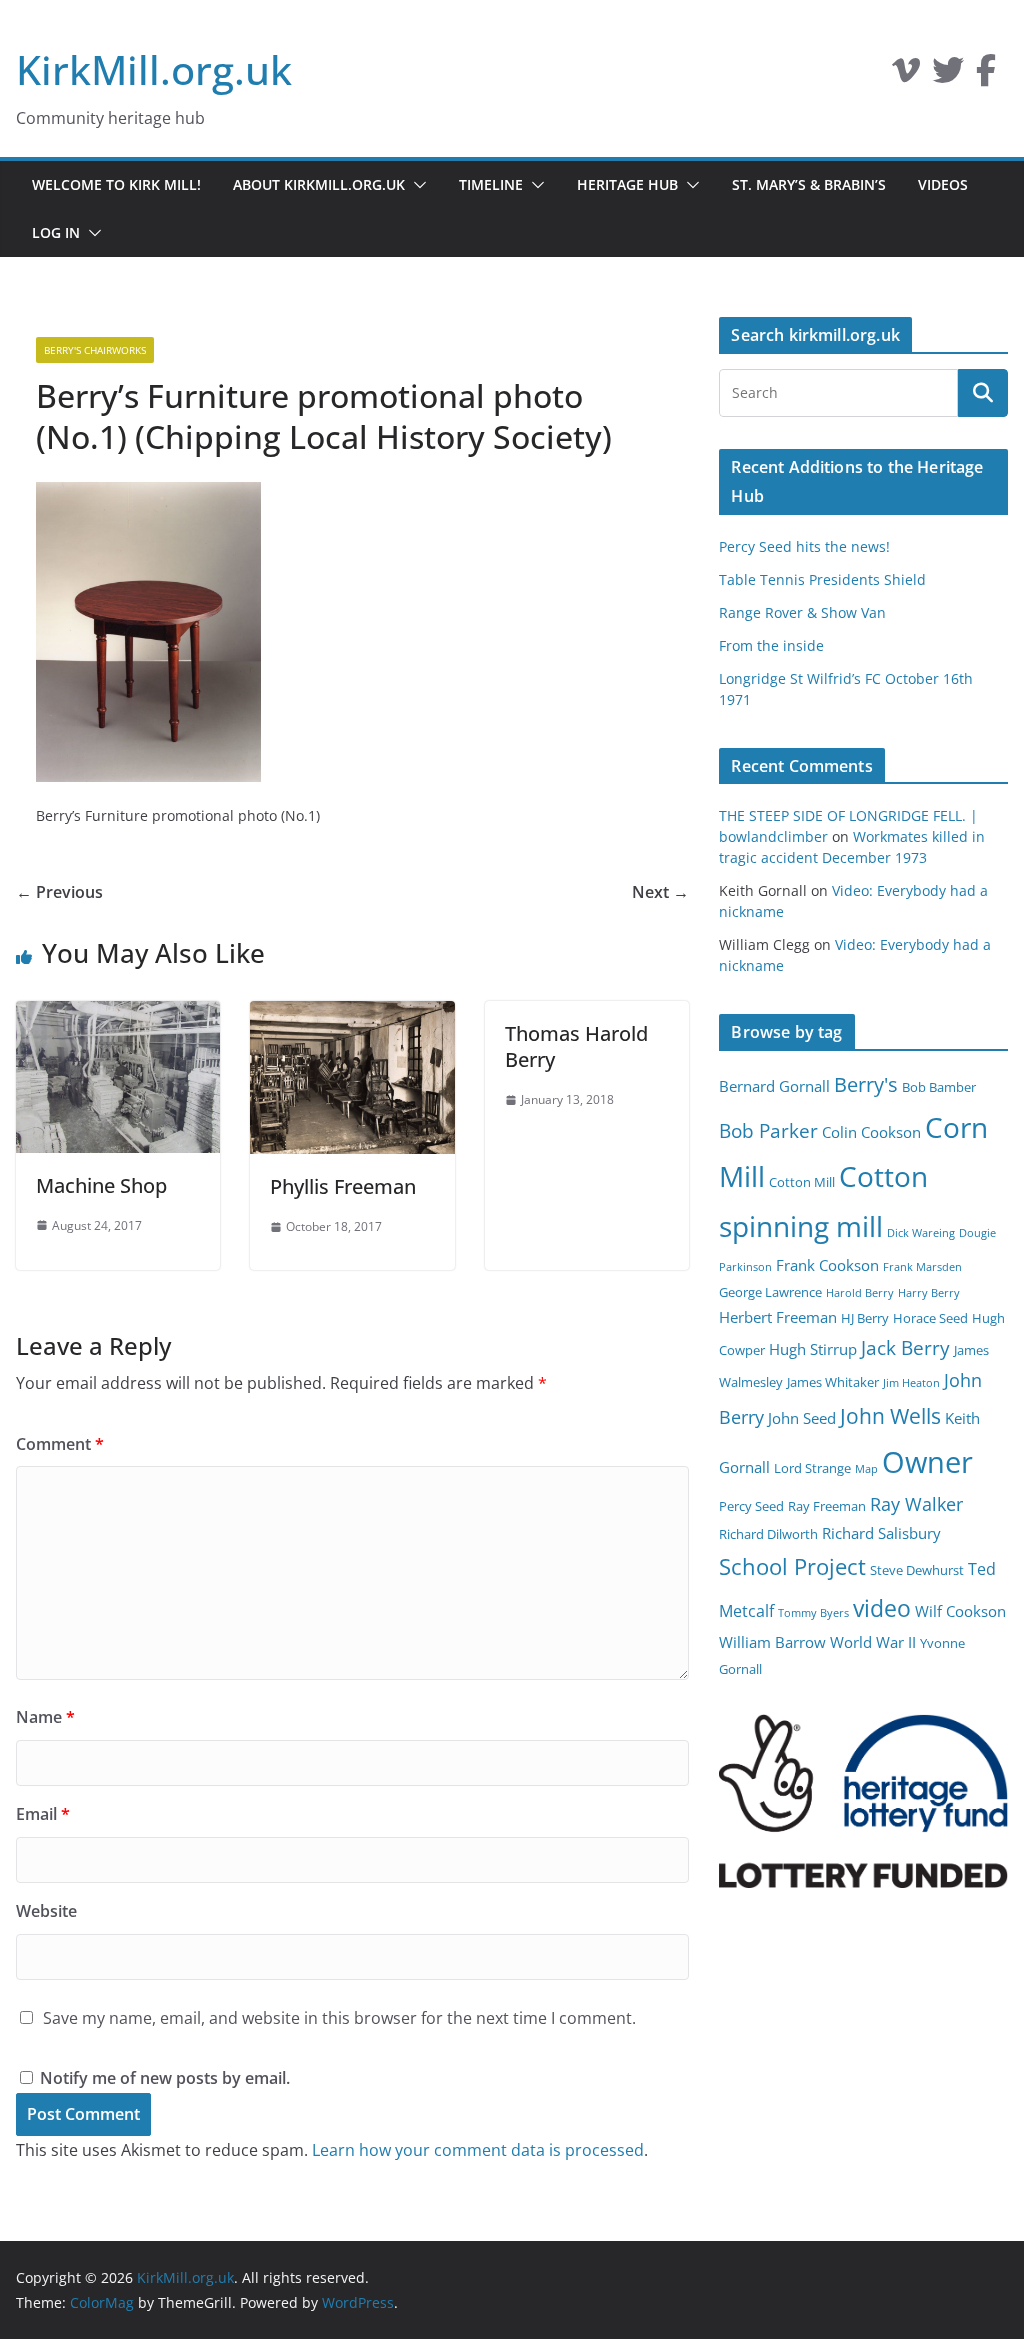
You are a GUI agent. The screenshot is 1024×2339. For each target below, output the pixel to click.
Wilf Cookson (960, 1611)
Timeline (491, 184)
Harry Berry (929, 1293)
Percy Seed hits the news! (804, 546)
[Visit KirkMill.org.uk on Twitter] (948, 76)
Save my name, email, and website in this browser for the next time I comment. (339, 2018)
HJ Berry (865, 1318)
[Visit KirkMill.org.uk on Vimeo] (906, 76)
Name (45, 1717)
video (882, 1608)
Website (46, 1911)
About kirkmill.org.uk (319, 184)
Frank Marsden (922, 1267)
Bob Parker (768, 1131)
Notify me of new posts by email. (165, 2078)
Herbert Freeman (778, 1317)
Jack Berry (905, 1348)
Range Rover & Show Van (802, 612)
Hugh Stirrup (813, 1349)
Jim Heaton (911, 1383)
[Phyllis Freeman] (352, 1015)
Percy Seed (751, 1506)
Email (43, 1814)
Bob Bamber (939, 1087)
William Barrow (772, 1642)
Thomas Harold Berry (576, 1046)
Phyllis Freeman (343, 1186)
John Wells (890, 1415)
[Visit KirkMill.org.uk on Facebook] (986, 76)
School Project (792, 1566)
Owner (927, 1462)
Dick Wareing (921, 1233)
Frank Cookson (827, 1265)
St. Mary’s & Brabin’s (809, 184)
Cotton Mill (802, 1182)
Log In (56, 232)
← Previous (59, 892)
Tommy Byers (813, 1613)
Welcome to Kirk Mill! (116, 184)
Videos (943, 184)
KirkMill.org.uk (154, 69)
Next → (660, 892)
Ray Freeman (827, 1506)
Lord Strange (812, 1468)
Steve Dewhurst (917, 1570)
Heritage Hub (627, 184)
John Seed (802, 1418)
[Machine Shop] (118, 1015)
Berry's (866, 1084)
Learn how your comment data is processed (478, 2150)
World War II (873, 1642)
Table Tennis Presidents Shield (822, 579)
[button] (416, 185)
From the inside (771, 645)
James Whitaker (833, 1382)
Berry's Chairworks (95, 350)
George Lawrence (770, 1292)
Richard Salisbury (881, 1533)
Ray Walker (916, 1504)
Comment (60, 1444)
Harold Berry (860, 1293)
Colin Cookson (871, 1132)
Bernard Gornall (774, 1086)
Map (866, 1469)
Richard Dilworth (768, 1534)
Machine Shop (101, 1185)
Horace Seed (930, 1318)
